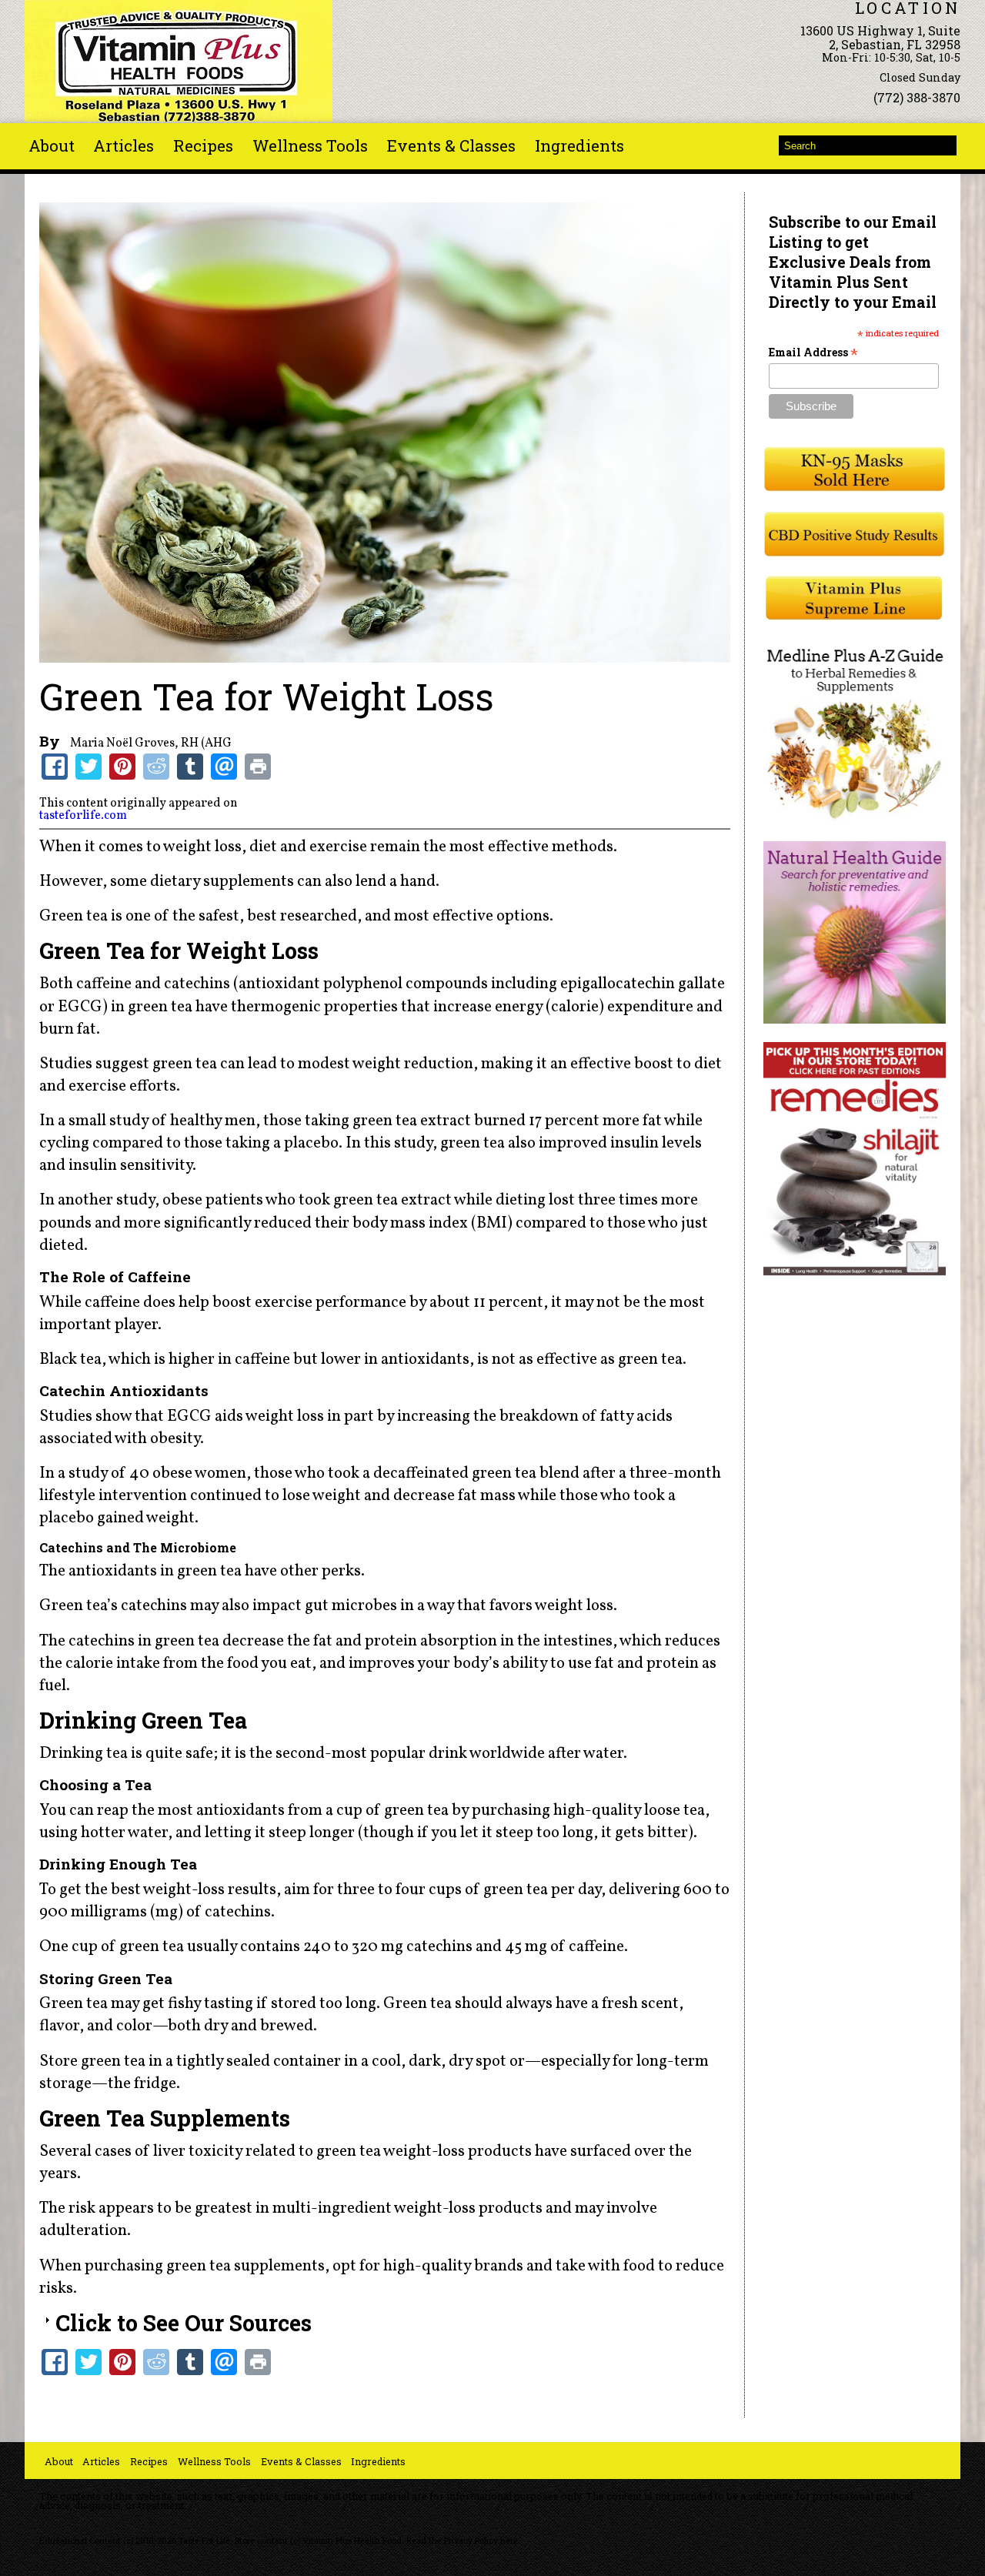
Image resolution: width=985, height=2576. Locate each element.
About (52, 145)
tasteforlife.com (83, 816)
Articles (124, 145)
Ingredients (579, 145)
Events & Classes (451, 145)
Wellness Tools (310, 145)
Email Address (813, 352)
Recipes (203, 145)
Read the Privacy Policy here (462, 2541)
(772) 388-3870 (917, 97)
